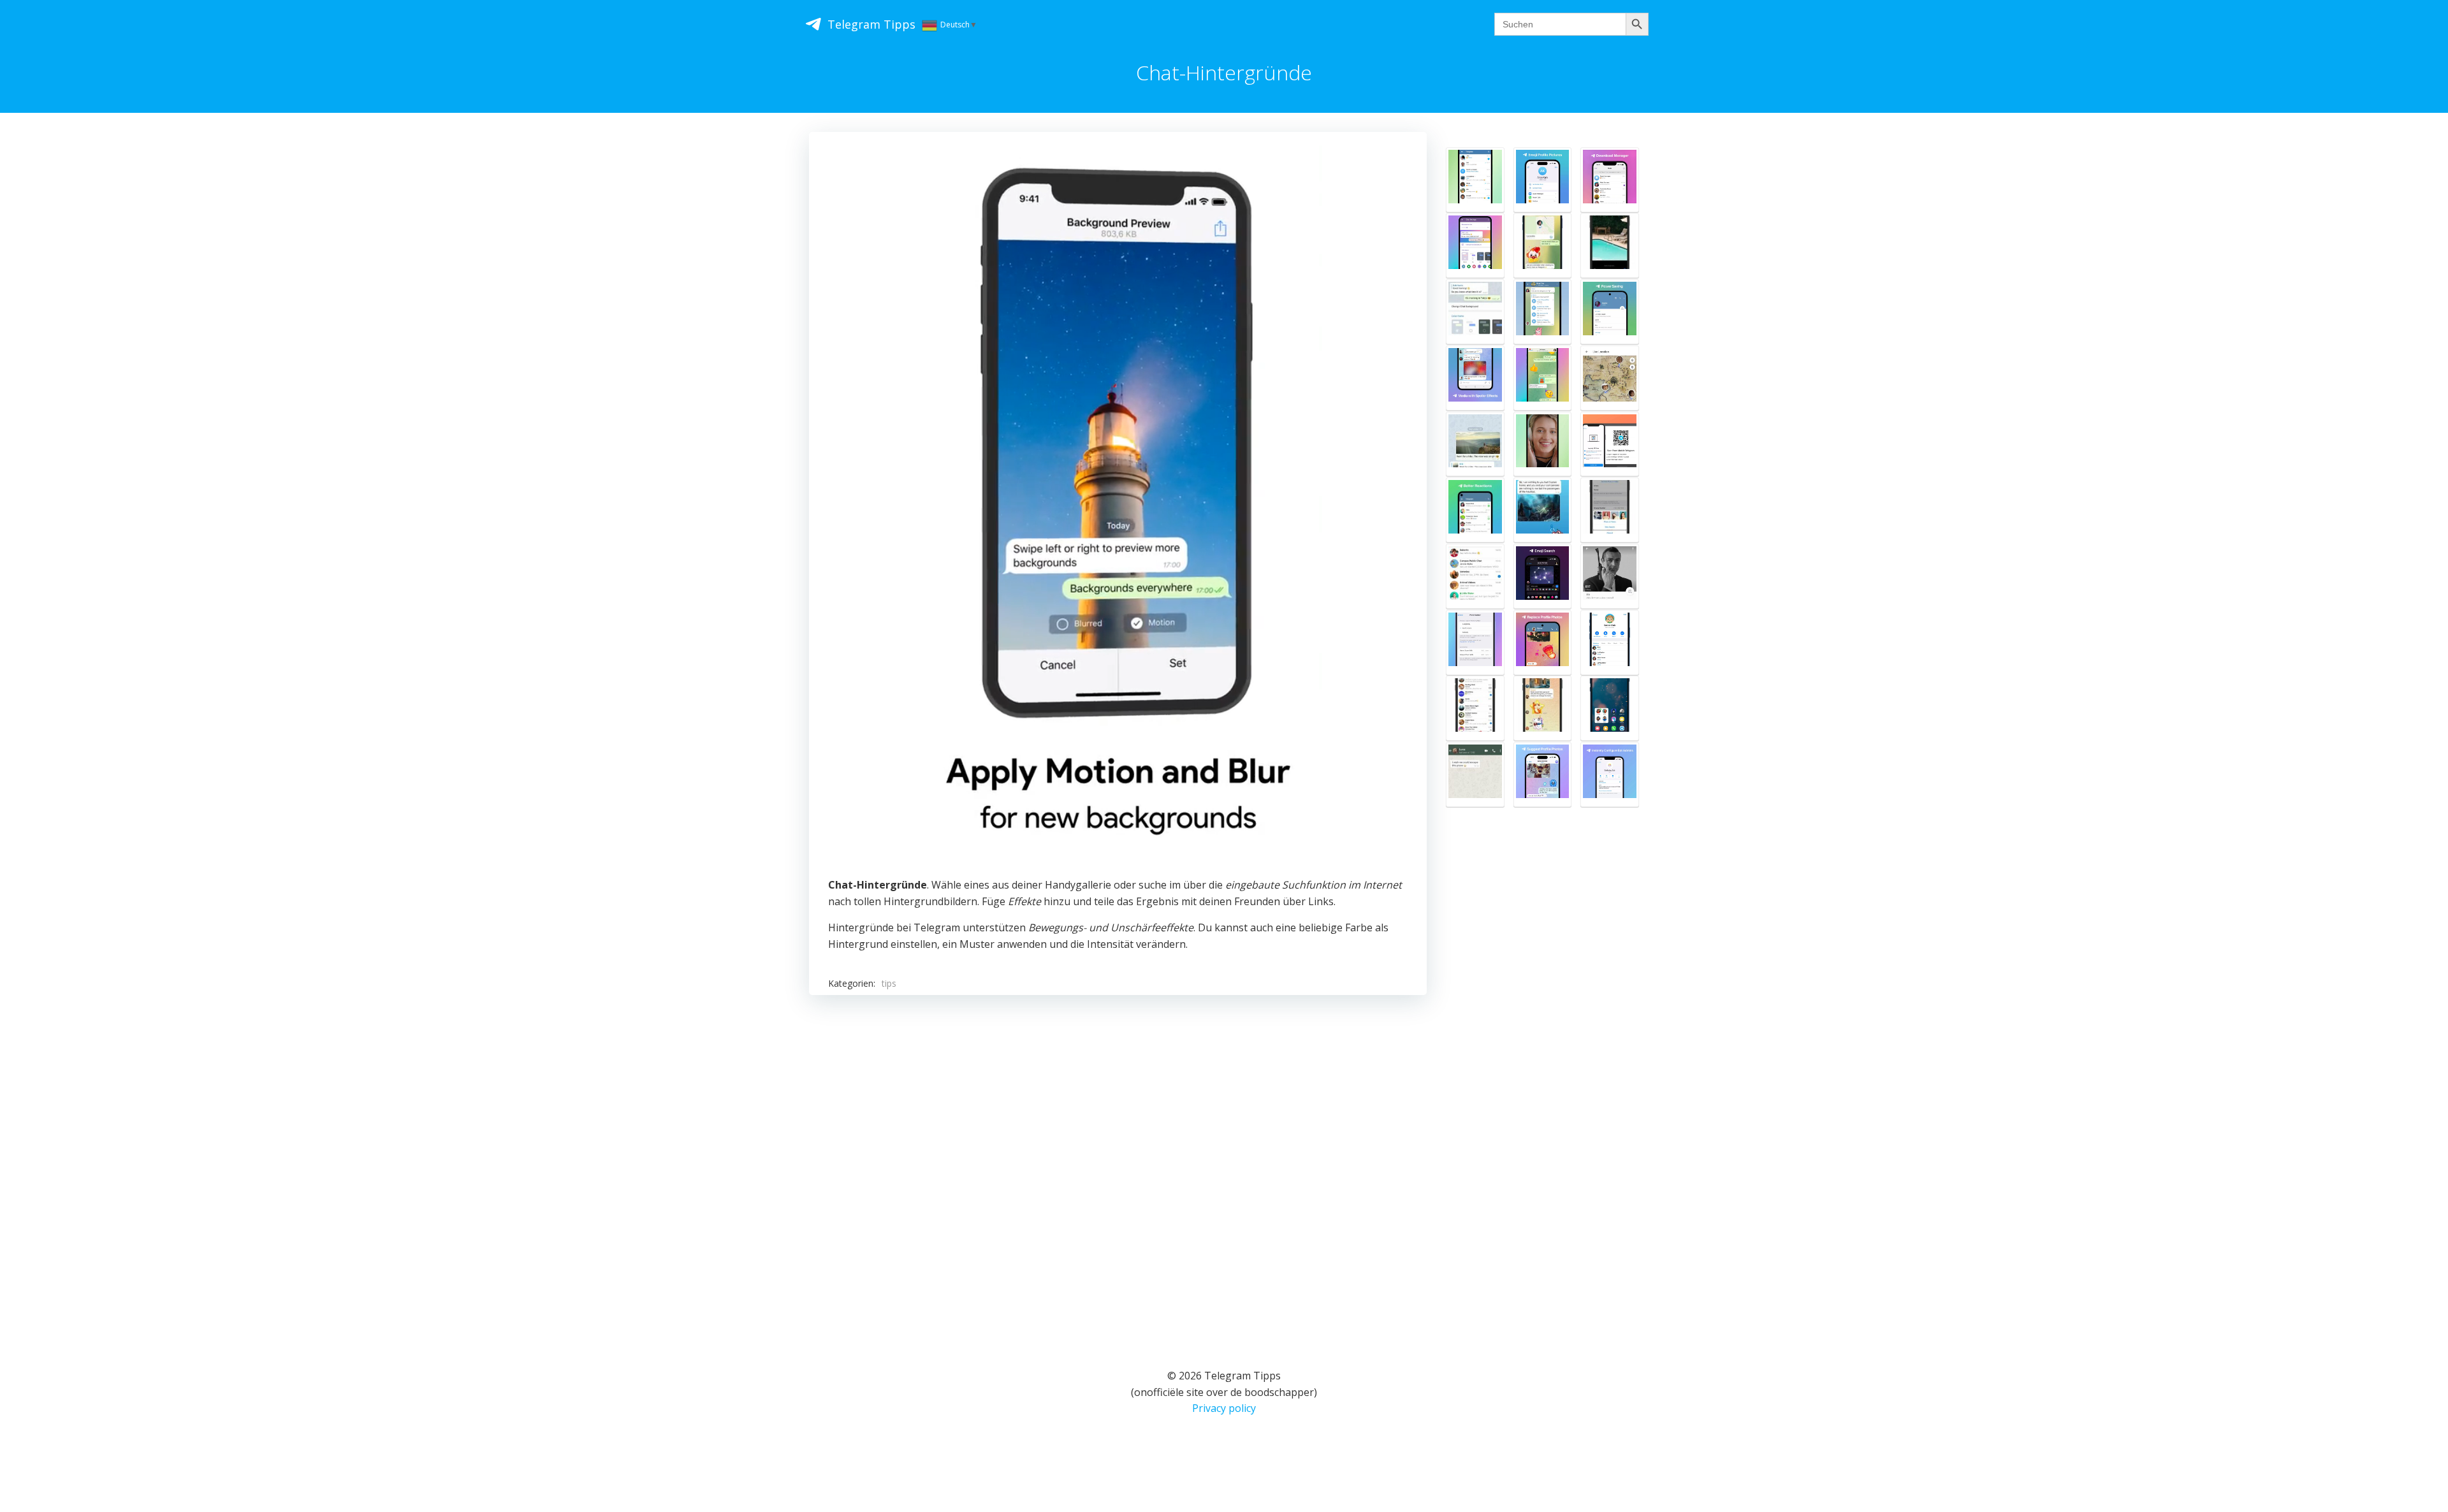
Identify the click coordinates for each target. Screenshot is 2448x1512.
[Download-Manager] (1610, 180)
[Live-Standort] (1543, 245)
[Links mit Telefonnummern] (1475, 643)
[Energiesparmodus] (1610, 312)
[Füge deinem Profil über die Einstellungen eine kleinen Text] (1610, 576)
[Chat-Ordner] (1475, 708)
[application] (1118, 508)
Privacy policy (1224, 1408)
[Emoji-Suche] (1543, 576)
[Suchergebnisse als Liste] (1543, 510)
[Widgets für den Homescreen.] (1610, 708)
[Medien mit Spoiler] (1475, 378)
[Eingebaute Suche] (1475, 180)
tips (889, 983)
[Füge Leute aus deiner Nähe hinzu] (1475, 576)
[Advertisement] (1118, 1165)
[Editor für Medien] (1610, 245)
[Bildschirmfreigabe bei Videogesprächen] (1543, 444)
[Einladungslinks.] (1610, 643)
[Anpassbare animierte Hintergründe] (1475, 245)
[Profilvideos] (1610, 510)
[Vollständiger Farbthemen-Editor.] (1475, 312)
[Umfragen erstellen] (1543, 708)
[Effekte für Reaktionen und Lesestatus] (1475, 510)
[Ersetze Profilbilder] (1543, 643)
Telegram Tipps (871, 24)
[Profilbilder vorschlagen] (1543, 774)
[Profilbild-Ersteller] (1543, 180)
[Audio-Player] (1543, 312)
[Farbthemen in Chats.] (1543, 378)
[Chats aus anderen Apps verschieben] (1475, 774)
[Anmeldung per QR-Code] (1610, 444)
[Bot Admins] (1610, 774)
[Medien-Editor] (1475, 444)
